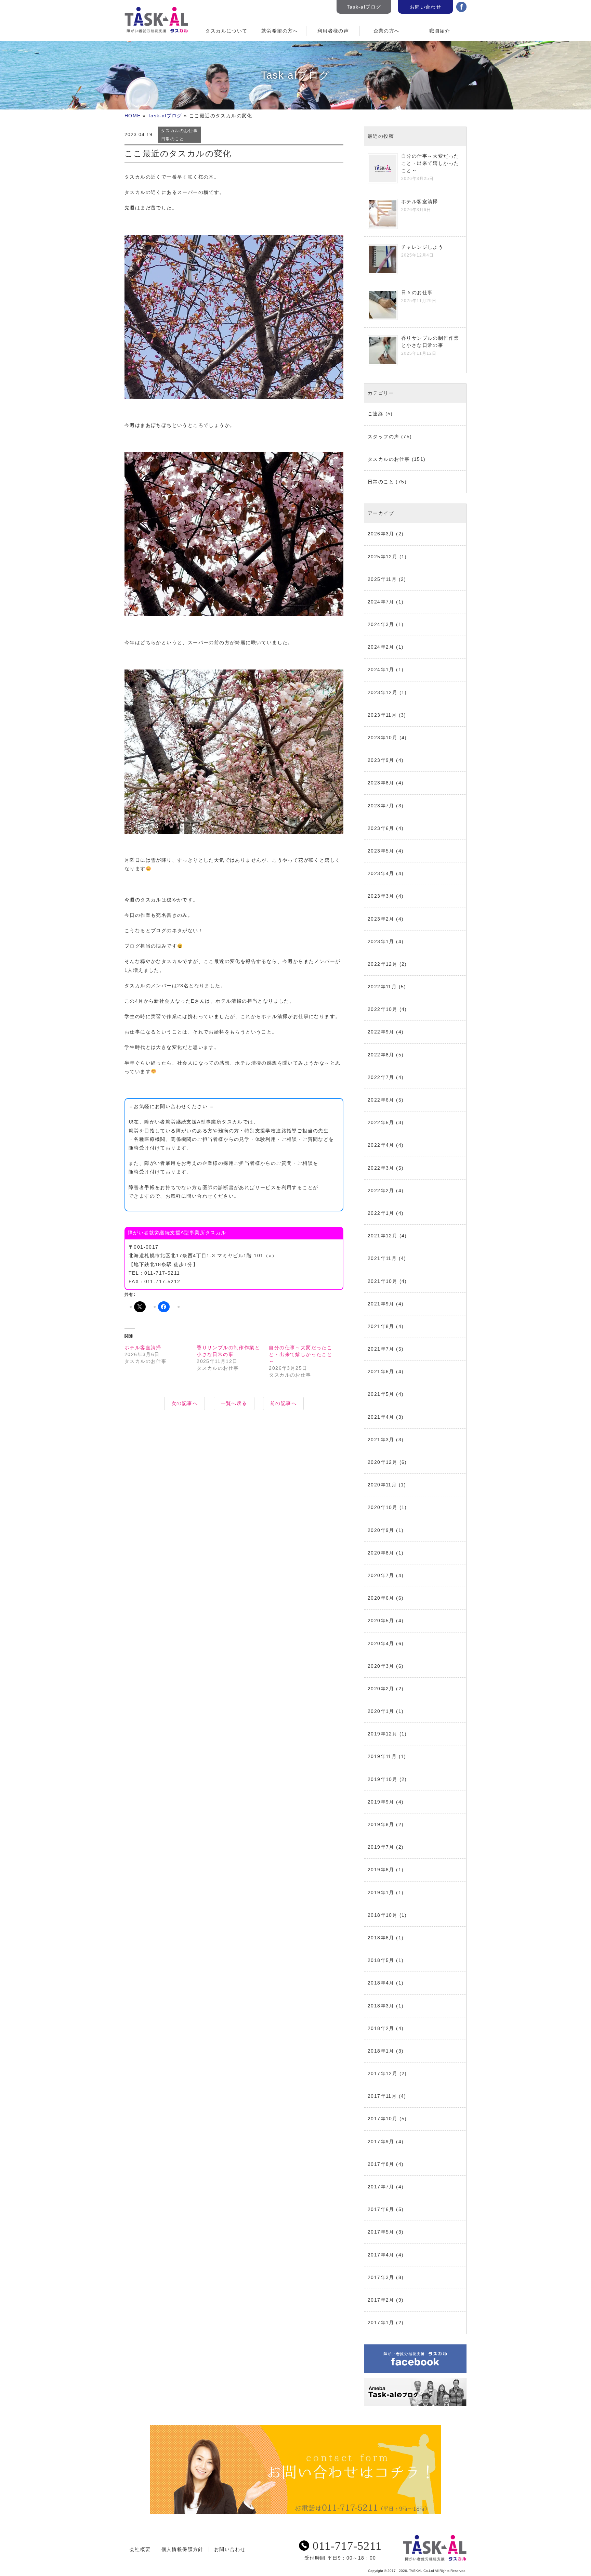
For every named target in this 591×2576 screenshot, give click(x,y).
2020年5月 (381, 1621)
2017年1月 (381, 2323)
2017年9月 (381, 2142)
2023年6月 (381, 828)
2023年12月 (383, 692)
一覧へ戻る (234, 1403)
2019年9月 (381, 1802)
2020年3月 (381, 1666)
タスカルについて (226, 31)
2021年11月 (382, 1258)
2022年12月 (383, 964)
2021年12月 (383, 1236)
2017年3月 (381, 2277)
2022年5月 (381, 1122)
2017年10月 (383, 2119)
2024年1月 (381, 669)
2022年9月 (381, 1032)
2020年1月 (381, 1711)
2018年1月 (381, 2051)
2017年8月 (381, 2164)
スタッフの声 (383, 437)
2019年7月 (381, 1847)
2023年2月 (381, 919)
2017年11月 (382, 2096)
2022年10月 (383, 1009)
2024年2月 (381, 647)
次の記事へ (185, 1403)
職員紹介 (440, 31)
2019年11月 (382, 1756)
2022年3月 (381, 1168)
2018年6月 (381, 1938)
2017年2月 (381, 2300)
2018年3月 (381, 2006)
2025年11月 (382, 579)
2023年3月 (381, 896)
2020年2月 (381, 1689)
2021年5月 (381, 1394)
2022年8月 (381, 1055)
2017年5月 (381, 2232)
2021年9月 (381, 1304)
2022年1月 (381, 1213)
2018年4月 (381, 1983)
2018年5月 (381, 1960)
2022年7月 (381, 1077)
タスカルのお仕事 (179, 131)
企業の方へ (387, 31)
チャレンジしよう (422, 247)
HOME (133, 116)
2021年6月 (381, 1371)
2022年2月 (381, 1191)
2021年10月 (383, 1281)
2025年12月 (383, 557)
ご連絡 (376, 414)
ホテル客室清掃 (143, 1348)
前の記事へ (283, 1403)
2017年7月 (381, 2187)
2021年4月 (381, 1417)
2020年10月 (383, 1507)
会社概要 (140, 2549)
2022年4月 (381, 1145)
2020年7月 (381, 1575)
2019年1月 (381, 1892)
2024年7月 (381, 602)
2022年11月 (382, 987)
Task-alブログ (364, 7)
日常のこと (173, 139)
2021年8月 (381, 1326)
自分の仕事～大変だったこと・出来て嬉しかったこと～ (300, 1354)
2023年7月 (381, 806)
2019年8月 (381, 1824)
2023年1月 (381, 941)
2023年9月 (381, 760)
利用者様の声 (333, 31)
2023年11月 (382, 715)
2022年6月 (381, 1100)
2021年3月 (381, 1440)
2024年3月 (381, 624)
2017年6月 (381, 2209)
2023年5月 (381, 851)
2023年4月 (381, 873)
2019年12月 (383, 1734)
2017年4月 (381, 2255)
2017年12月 (383, 2073)
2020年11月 (382, 1485)
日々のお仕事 (417, 292)
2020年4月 (381, 1643)
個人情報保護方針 (182, 2549)
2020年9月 (381, 1530)
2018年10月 (383, 1915)
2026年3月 (381, 534)
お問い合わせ (425, 7)
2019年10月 (383, 1779)
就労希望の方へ (280, 31)
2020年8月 (381, 1553)
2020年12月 (383, 1462)
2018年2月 (381, 2028)
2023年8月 (381, 783)
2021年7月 (381, 1349)
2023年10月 (383, 738)
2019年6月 (381, 1870)
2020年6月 (381, 1598)
